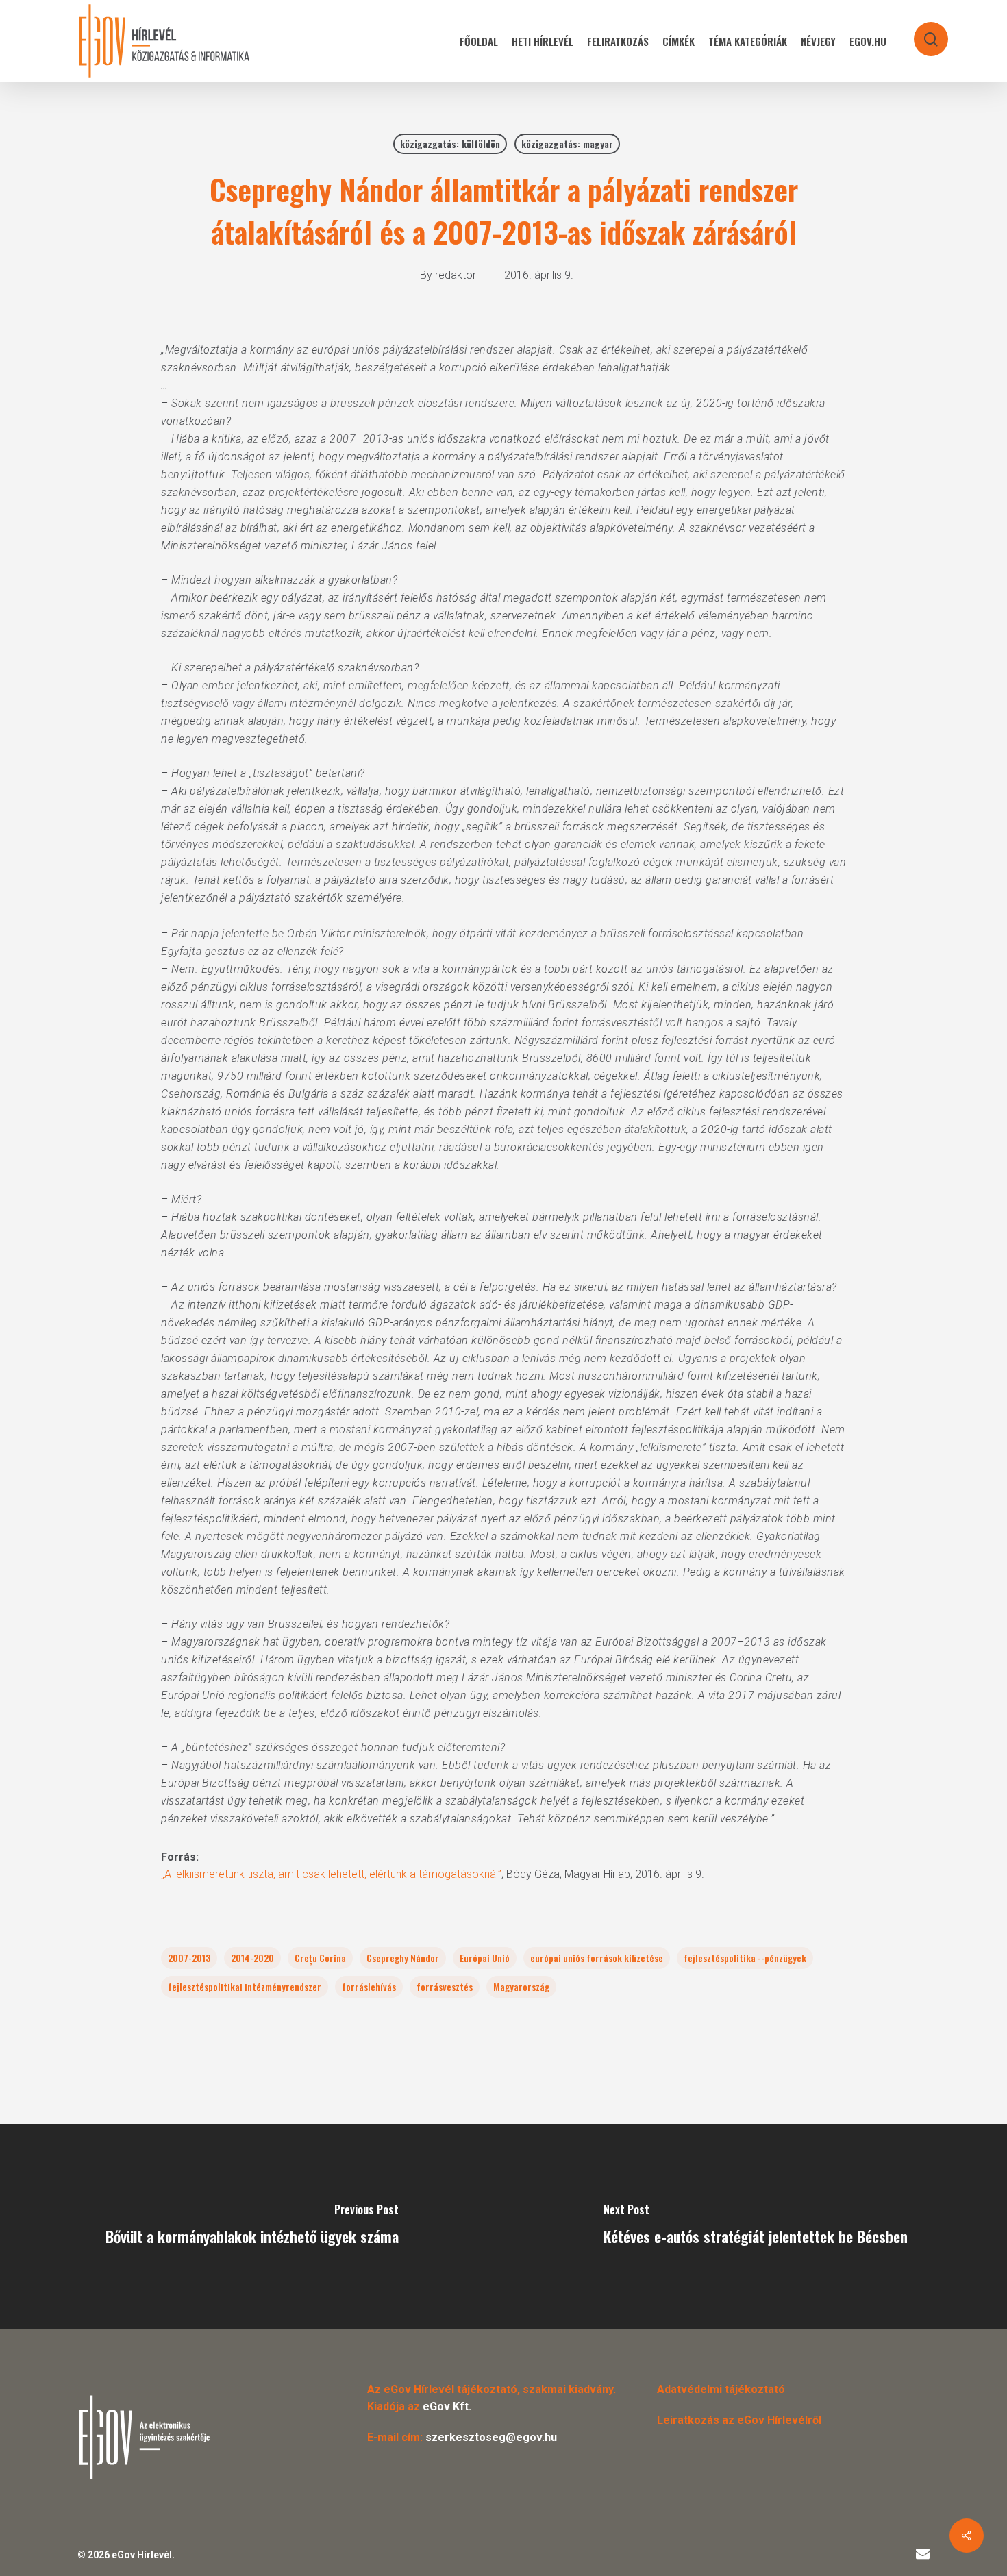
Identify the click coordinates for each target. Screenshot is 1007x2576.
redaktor (456, 275)
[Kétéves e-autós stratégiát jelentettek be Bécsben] (755, 2227)
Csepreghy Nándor (403, 1958)
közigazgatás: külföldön (450, 144)
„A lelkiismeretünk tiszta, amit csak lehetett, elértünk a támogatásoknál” (331, 1874)
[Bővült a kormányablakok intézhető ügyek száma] (252, 2227)
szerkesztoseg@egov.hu (491, 2437)
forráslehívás (369, 1986)
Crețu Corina (320, 1958)
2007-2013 (189, 1958)
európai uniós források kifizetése (597, 1958)
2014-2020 (252, 1958)
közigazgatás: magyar (567, 144)
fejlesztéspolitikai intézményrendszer (245, 1986)
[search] (922, 33)
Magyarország (521, 1986)
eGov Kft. (447, 2406)
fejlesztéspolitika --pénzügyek (745, 1958)
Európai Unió (485, 1958)
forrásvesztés (445, 1986)
